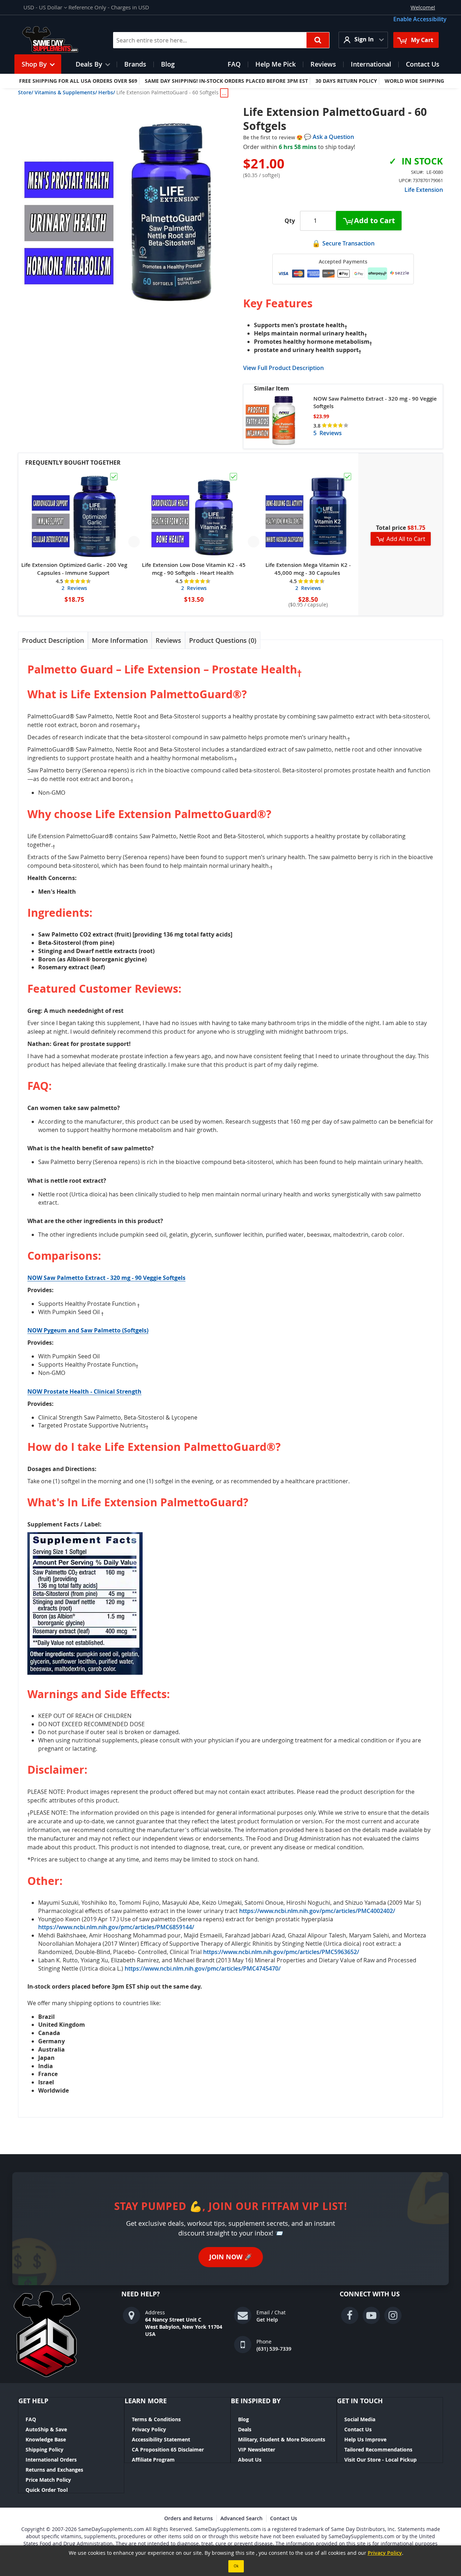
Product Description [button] (53, 640)
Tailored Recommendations (378, 2449)
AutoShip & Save (46, 2429)
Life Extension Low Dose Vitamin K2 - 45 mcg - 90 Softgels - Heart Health (194, 569)
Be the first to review (270, 137)
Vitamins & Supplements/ (66, 92)
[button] (45, 7)
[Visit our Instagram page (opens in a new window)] (393, 2315)
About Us (250, 2460)
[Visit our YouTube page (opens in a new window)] (371, 2315)
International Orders (51, 2460)
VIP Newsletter (257, 2449)
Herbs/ (107, 92)
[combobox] (221, 40)
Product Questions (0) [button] (223, 640)
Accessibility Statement (161, 2439)
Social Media (360, 2419)
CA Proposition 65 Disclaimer (168, 2449)
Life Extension (424, 190)
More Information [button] (120, 640)
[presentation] (53, 640)
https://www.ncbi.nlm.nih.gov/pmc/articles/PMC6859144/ (116, 1927)
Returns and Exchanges (54, 2470)
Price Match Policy (48, 2480)
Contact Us (358, 2429)
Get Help (267, 2320)
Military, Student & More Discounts (282, 2439)
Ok (236, 2566)
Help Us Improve (365, 2439)
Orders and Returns (189, 2518)
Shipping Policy (44, 2449)
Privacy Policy (149, 2429)
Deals (245, 2429)
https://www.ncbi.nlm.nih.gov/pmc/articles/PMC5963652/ (281, 1952)
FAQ (31, 2419)
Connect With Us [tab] (370, 2294)
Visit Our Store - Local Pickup (381, 2460)
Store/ (26, 92)
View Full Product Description (283, 368)
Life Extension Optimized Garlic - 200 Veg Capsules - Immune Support (74, 569)
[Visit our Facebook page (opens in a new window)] (350, 2315)
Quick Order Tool (47, 2490)
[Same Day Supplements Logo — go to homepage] (60, 40)
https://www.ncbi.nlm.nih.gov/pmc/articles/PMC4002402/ (317, 1911)
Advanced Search (241, 2518)
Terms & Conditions (156, 2419)
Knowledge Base (46, 2439)
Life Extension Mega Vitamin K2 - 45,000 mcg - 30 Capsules (308, 569)
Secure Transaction (348, 243)
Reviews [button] (168, 640)
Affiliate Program (153, 2460)
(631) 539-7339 (274, 2349)
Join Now (231, 2257)
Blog (243, 2419)
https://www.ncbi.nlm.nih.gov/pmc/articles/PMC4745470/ (203, 1968)
